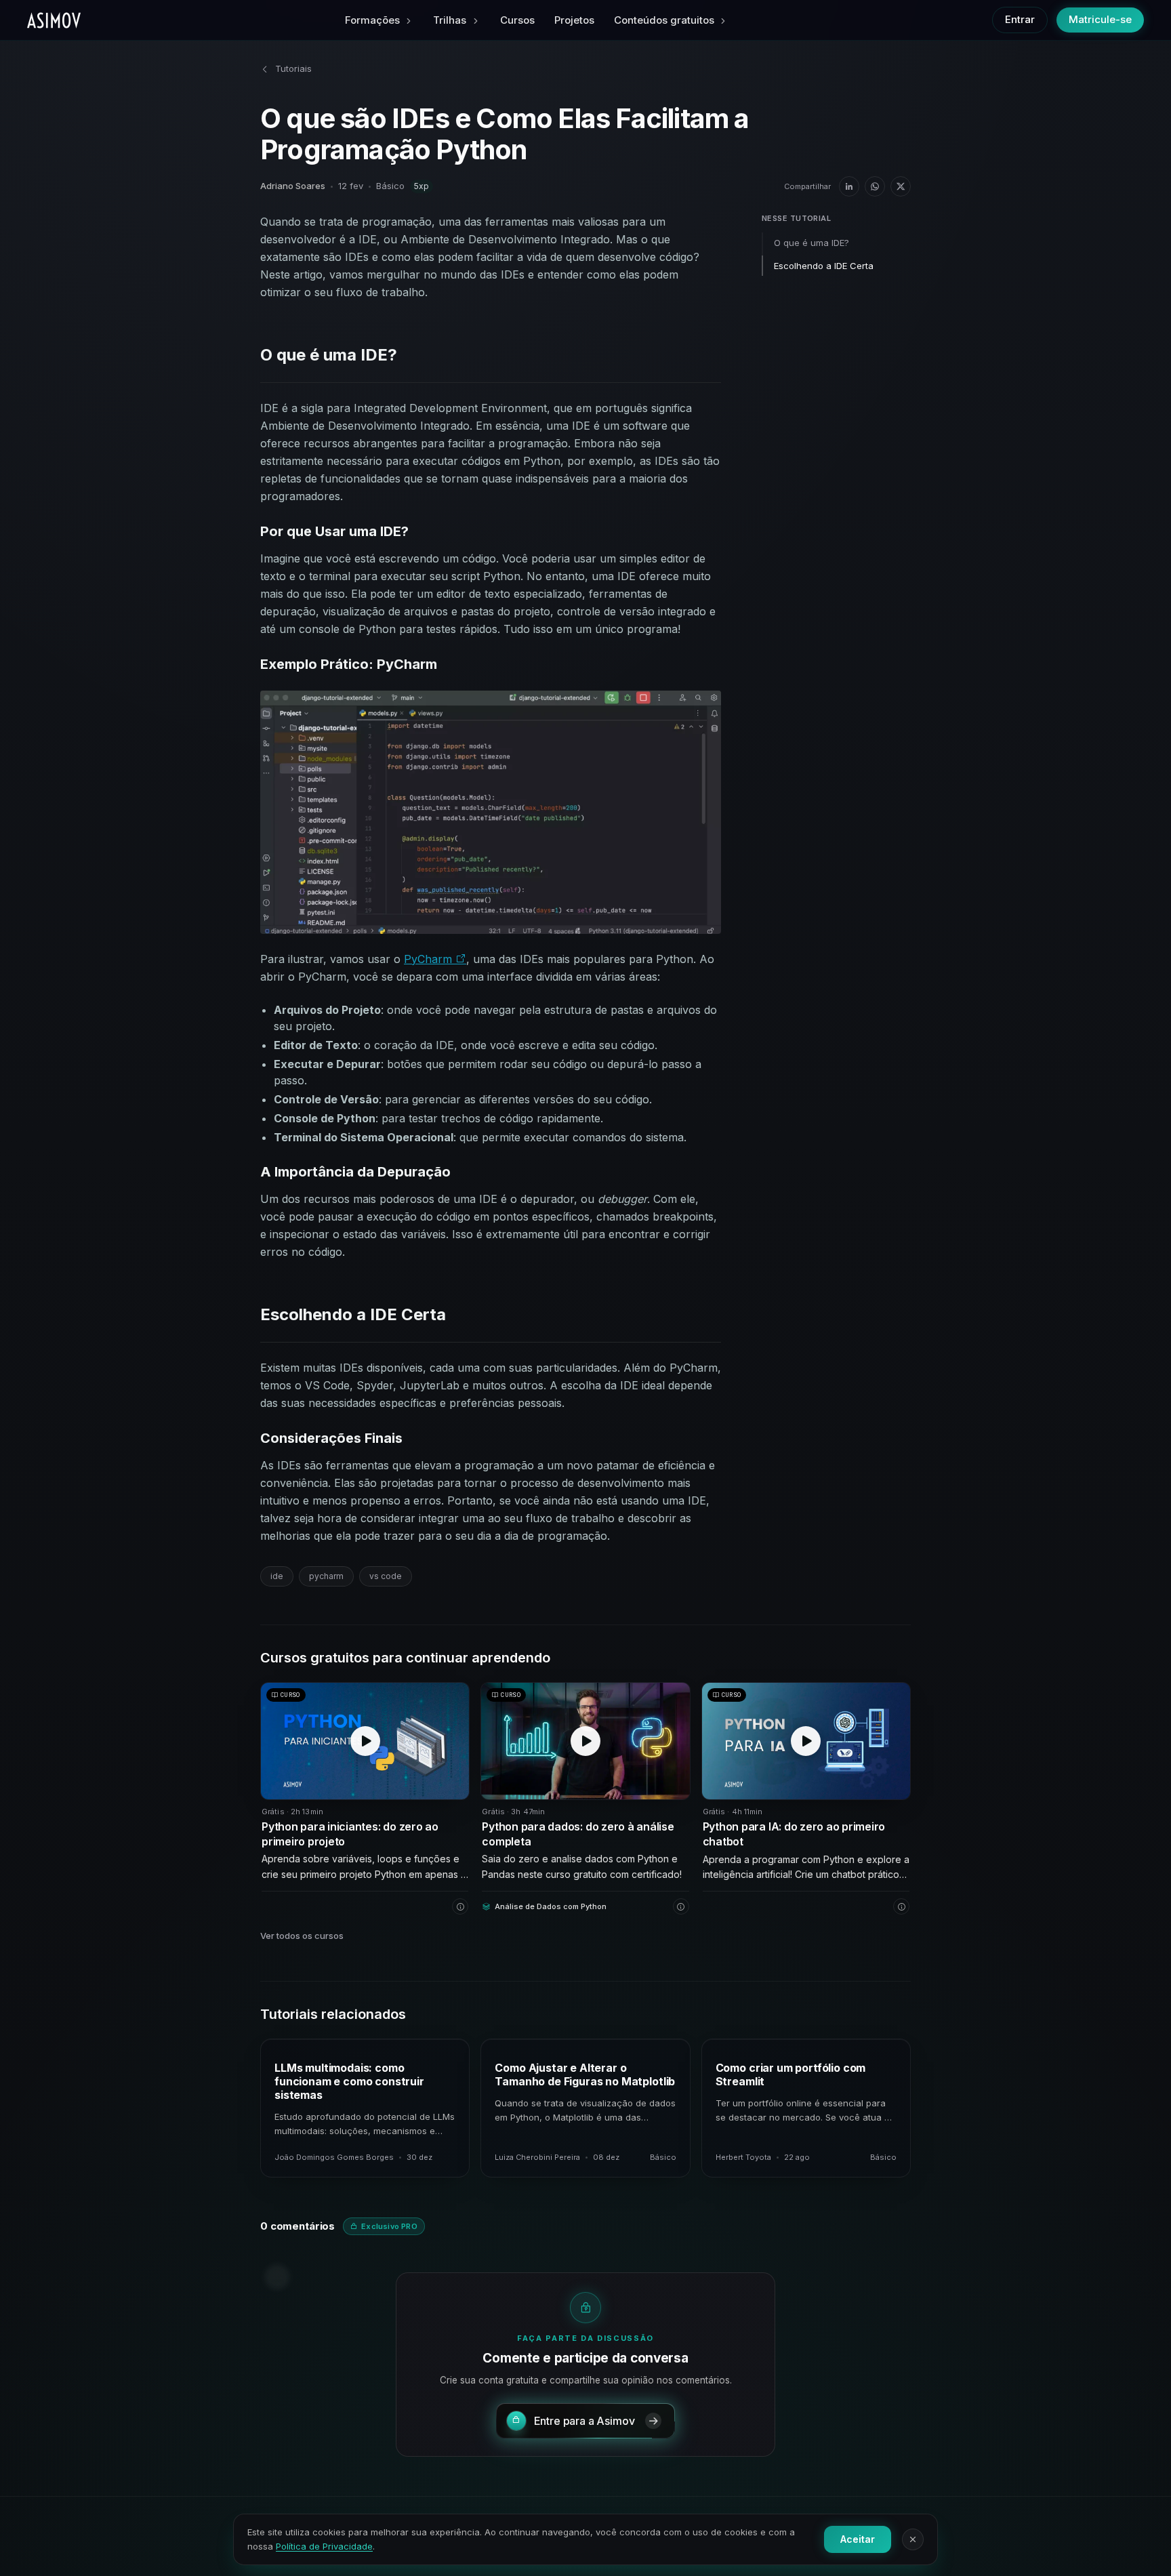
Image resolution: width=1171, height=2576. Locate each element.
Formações (372, 20)
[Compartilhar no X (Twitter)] (901, 186)
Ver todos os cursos (302, 1936)
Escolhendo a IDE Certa (824, 266)
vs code (386, 1576)
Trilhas (450, 20)
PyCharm (430, 959)
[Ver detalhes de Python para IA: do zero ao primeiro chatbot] (901, 1906)
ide (277, 1576)
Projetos (574, 20)
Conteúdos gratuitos (664, 20)
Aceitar (858, 2539)
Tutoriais (293, 68)
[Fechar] (913, 2539)
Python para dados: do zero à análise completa (578, 1834)
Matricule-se (1100, 19)
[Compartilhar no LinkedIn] (849, 186)
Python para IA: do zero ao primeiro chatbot (794, 1834)
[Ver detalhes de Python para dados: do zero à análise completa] (681, 1906)
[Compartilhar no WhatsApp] (875, 186)
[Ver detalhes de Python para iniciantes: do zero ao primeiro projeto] (460, 1906)
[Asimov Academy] (54, 20)
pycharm (326, 1576)
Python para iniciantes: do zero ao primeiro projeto (350, 1834)
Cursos (517, 20)
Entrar (1020, 19)
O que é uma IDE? (812, 243)
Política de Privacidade (324, 2546)
